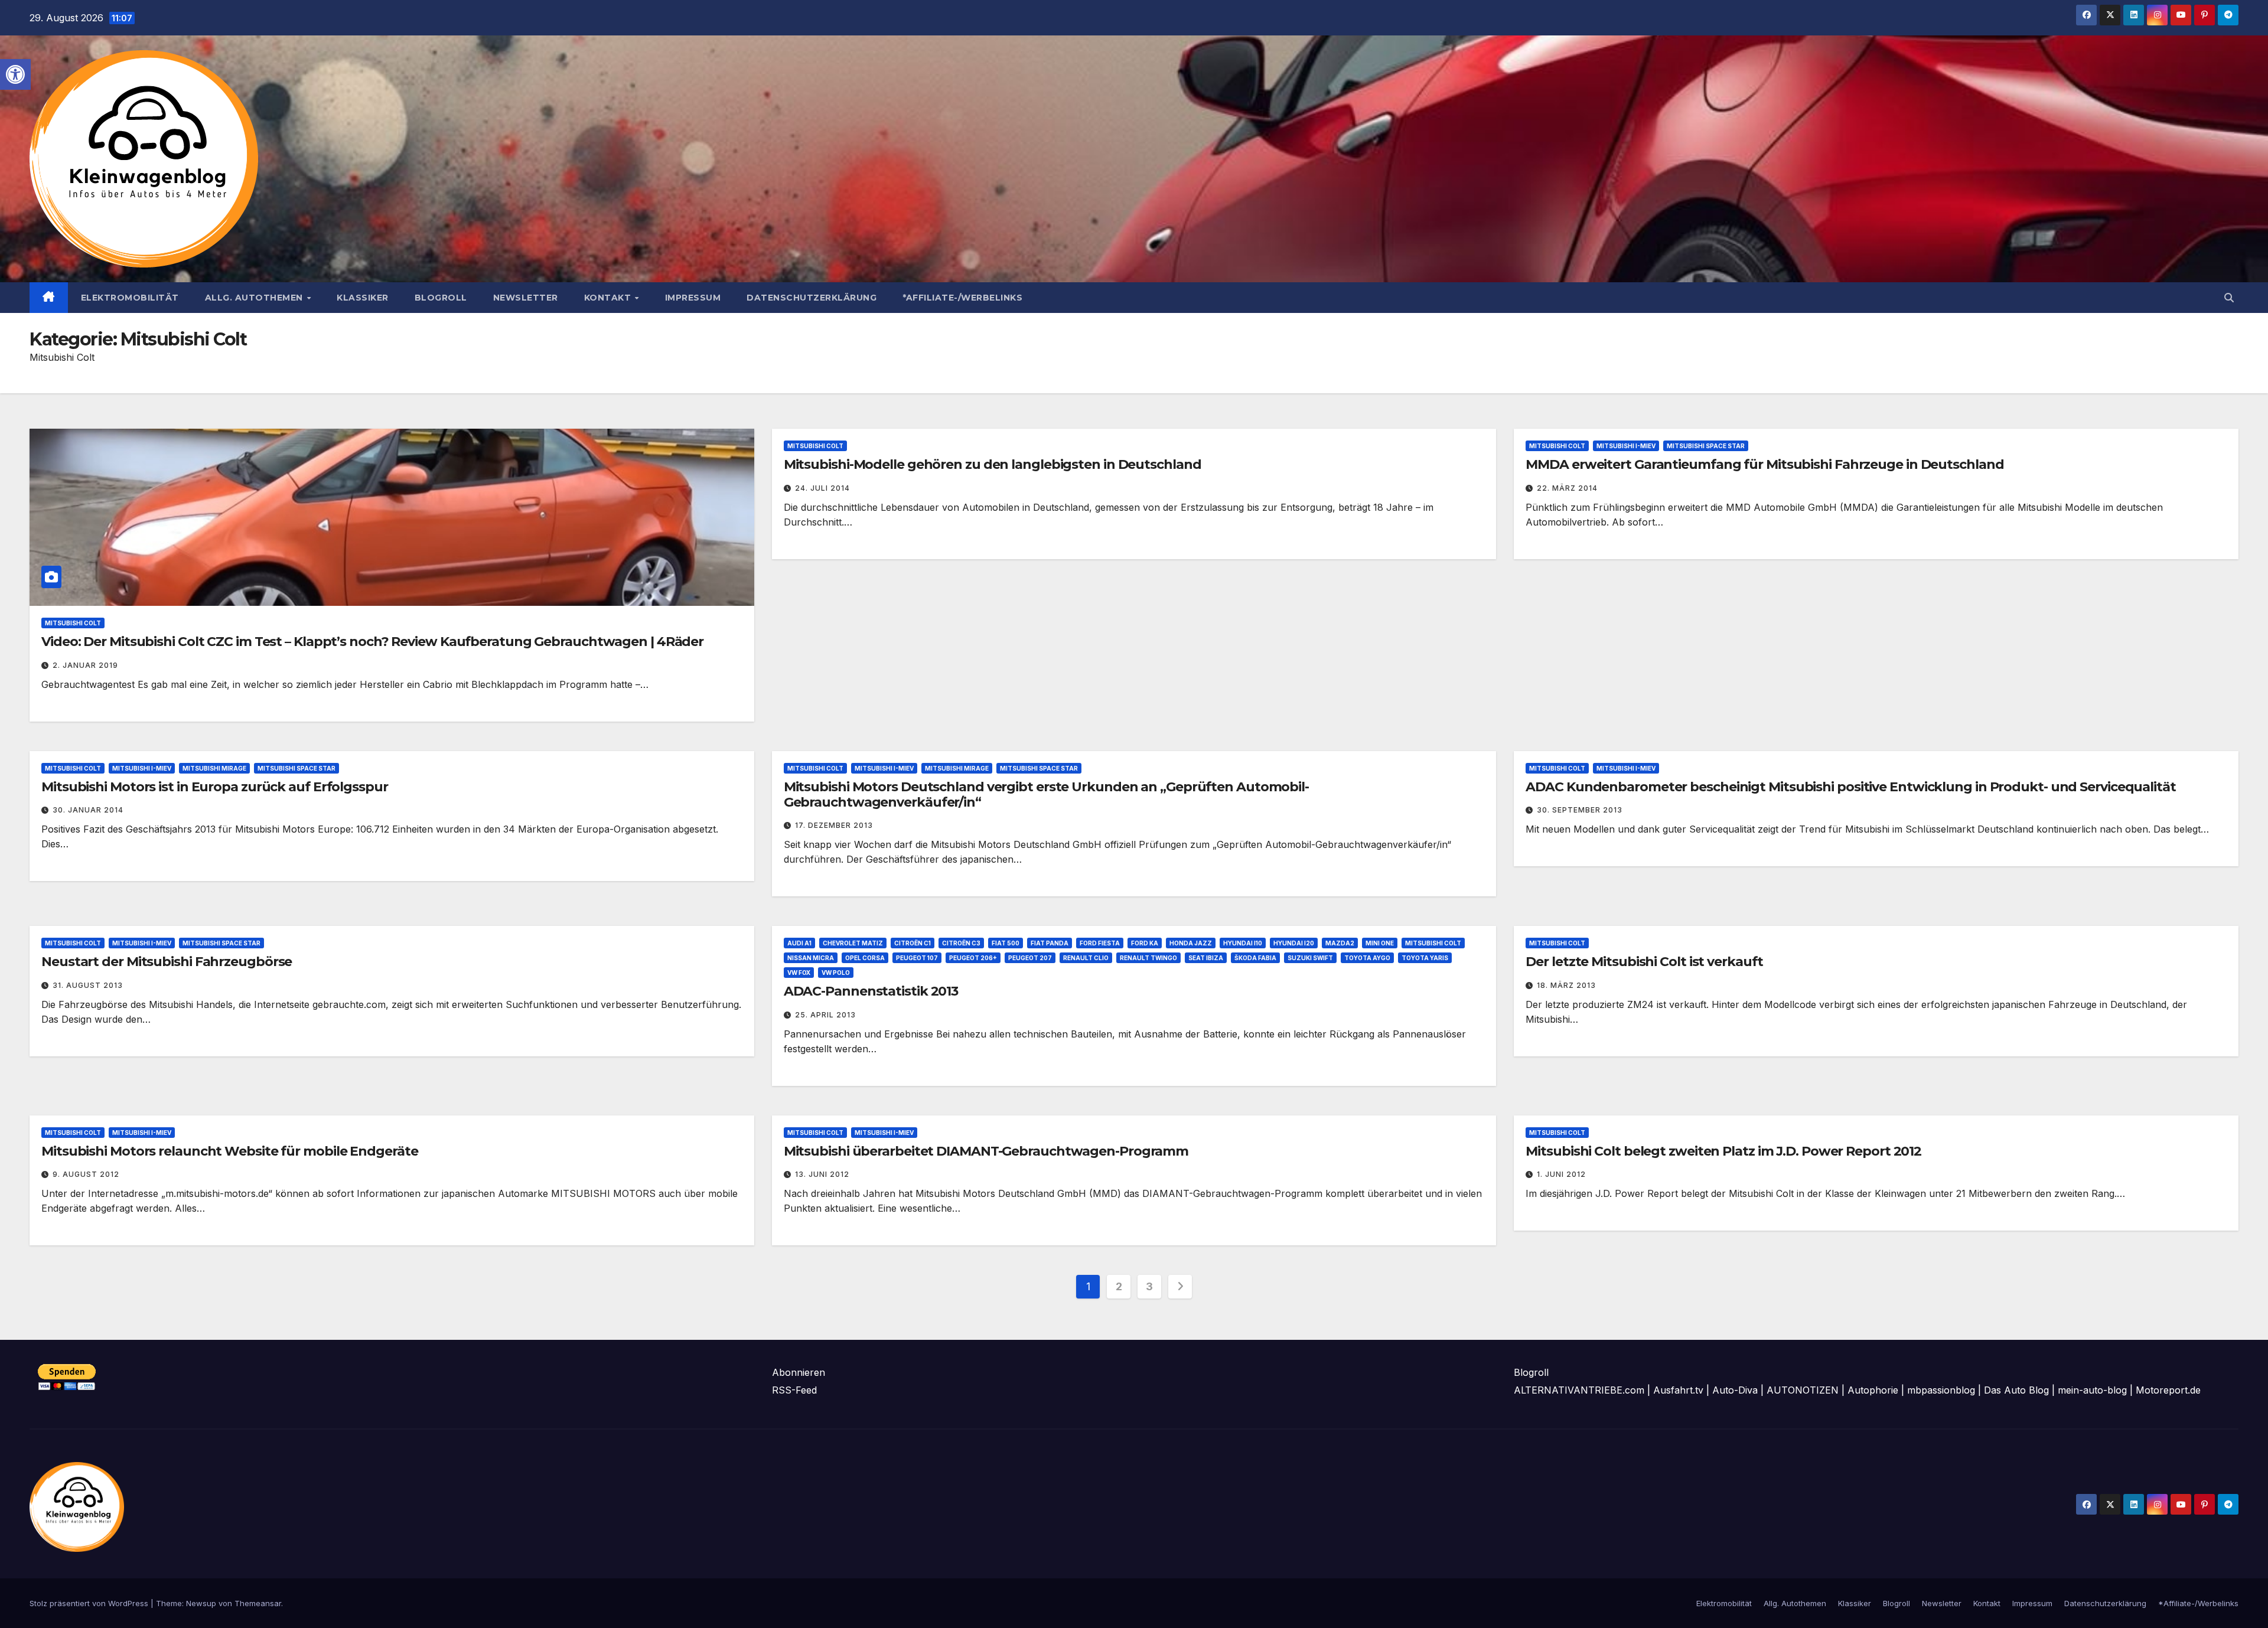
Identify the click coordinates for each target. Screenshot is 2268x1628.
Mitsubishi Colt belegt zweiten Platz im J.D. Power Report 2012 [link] (1723, 1151)
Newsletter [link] (526, 298)
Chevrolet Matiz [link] (853, 943)
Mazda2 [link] (1340, 943)
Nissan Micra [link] (811, 958)
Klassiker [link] (363, 298)
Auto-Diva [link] (1735, 1390)
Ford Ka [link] (1145, 943)
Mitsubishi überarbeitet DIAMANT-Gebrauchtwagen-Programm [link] (986, 1151)
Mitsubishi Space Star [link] (1706, 446)
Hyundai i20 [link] (1294, 943)
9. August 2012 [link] (86, 1174)
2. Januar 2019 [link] (85, 665)
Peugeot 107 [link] (917, 958)
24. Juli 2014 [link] (822, 488)
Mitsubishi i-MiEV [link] (1626, 446)
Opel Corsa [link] (865, 958)
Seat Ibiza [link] (1206, 958)
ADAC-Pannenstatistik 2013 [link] (871, 991)
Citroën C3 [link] (961, 943)
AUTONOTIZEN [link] (1803, 1390)
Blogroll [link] (441, 298)
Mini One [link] (1380, 943)
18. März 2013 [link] (1566, 985)
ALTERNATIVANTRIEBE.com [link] (1579, 1390)
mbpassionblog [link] (1941, 1390)
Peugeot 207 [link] (1030, 958)
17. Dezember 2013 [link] (834, 825)
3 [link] (1149, 1286)
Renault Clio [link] (1086, 958)
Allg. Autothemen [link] (255, 298)
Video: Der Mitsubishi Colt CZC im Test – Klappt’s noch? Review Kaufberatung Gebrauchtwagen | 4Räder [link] (372, 642)
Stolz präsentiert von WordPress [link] (90, 1603)
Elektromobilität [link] (130, 298)
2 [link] (1119, 1286)
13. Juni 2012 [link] (822, 1174)
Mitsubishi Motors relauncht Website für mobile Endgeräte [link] (229, 1151)
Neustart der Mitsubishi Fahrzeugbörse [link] (167, 962)
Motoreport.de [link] (2168, 1390)
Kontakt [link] (609, 298)
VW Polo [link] (836, 973)
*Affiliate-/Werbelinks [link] (962, 298)
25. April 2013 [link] (825, 1015)
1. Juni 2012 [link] (1561, 1174)
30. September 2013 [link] (1580, 810)
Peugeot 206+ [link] (973, 958)
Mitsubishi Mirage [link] (214, 768)
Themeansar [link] (258, 1603)
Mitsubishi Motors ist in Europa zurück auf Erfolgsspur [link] (215, 787)
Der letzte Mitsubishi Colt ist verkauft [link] (1644, 962)
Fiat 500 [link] (1006, 943)
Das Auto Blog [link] (2016, 1390)
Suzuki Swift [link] (1310, 958)
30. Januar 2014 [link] (88, 810)
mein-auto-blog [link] (2092, 1390)
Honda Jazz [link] (1191, 943)
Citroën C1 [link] (913, 943)
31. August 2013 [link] (88, 985)
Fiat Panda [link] (1050, 943)
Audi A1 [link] (799, 943)
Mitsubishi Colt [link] (73, 623)
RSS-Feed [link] (794, 1390)
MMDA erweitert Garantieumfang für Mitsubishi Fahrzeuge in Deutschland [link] (1764, 464)
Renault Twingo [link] (1148, 958)
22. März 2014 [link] (1567, 488)
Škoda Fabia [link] (1255, 958)
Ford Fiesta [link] (1100, 943)
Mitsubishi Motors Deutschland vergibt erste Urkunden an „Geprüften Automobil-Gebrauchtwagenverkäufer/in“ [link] (1046, 795)
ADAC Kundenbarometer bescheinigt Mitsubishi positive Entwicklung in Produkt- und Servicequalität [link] (1850, 787)
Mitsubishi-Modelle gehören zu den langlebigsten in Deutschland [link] (993, 464)
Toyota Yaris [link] (1425, 958)
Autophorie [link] (1873, 1390)
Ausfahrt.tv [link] (1678, 1390)
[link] (15, 74)
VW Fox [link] (799, 973)
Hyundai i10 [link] (1243, 943)
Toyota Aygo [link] (1367, 958)
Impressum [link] (693, 298)
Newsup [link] (201, 1603)
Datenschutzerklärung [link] (812, 298)
